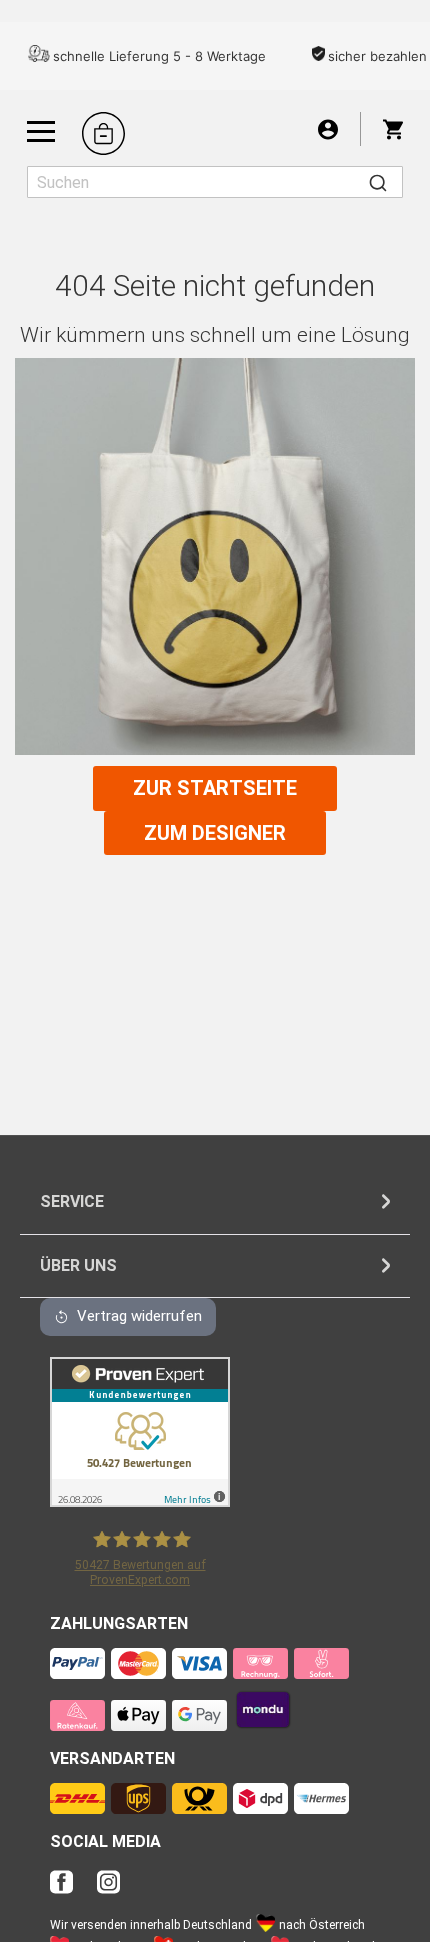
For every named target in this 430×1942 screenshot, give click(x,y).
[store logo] (103, 133)
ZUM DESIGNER (215, 833)
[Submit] (378, 182)
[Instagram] (108, 1887)
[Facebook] (71, 1887)
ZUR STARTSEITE (215, 788)
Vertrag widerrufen (139, 1316)
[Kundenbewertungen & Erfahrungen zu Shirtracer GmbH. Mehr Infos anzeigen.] (140, 1501)
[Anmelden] (328, 128)
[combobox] (215, 182)
